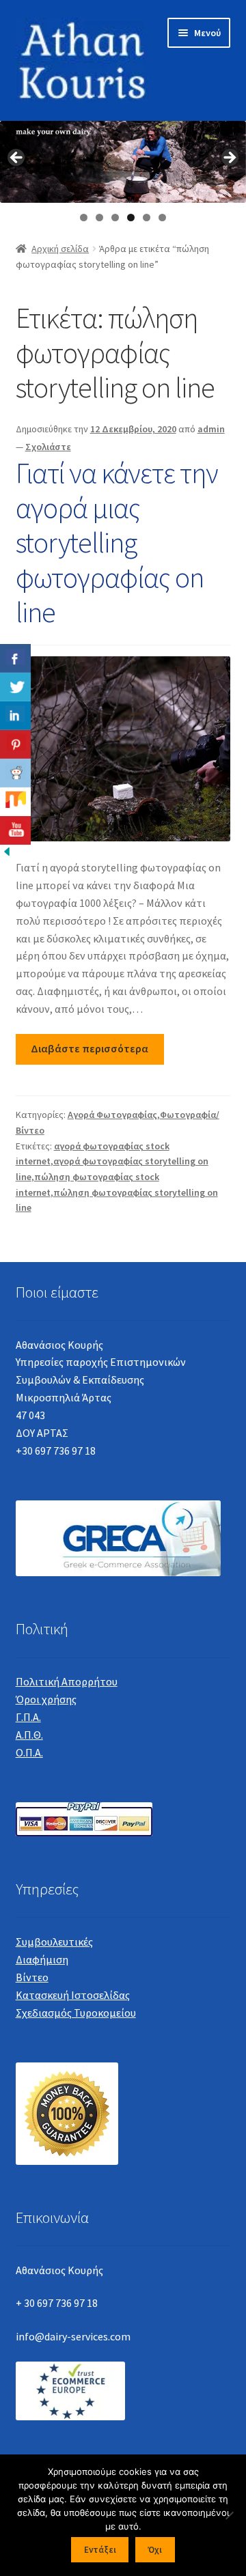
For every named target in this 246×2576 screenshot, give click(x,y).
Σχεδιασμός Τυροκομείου (76, 2013)
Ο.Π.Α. (29, 1752)
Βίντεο (32, 1977)
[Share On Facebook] (15, 658)
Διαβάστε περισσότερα (90, 1048)
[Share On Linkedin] (15, 716)
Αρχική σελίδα (60, 249)
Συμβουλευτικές (54, 1942)
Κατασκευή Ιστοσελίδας (73, 1995)
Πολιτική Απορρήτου (67, 1681)
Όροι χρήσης (46, 1699)
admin (211, 429)
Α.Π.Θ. (29, 1735)
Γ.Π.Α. (28, 1717)
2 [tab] (99, 218)
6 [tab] (162, 218)
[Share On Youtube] (15, 830)
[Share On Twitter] (15, 687)
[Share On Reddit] (15, 773)
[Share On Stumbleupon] (15, 802)
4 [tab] (131, 218)
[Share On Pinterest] (15, 744)
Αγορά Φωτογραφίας (112, 1115)
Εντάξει (100, 2550)
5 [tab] (147, 218)
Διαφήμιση (42, 1959)
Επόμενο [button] (229, 158)
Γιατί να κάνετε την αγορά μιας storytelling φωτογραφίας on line (117, 542)
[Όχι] (229, 2515)
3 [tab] (115, 218)
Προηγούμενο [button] (17, 158)
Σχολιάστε (48, 447)
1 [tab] (84, 218)
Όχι (155, 2550)
